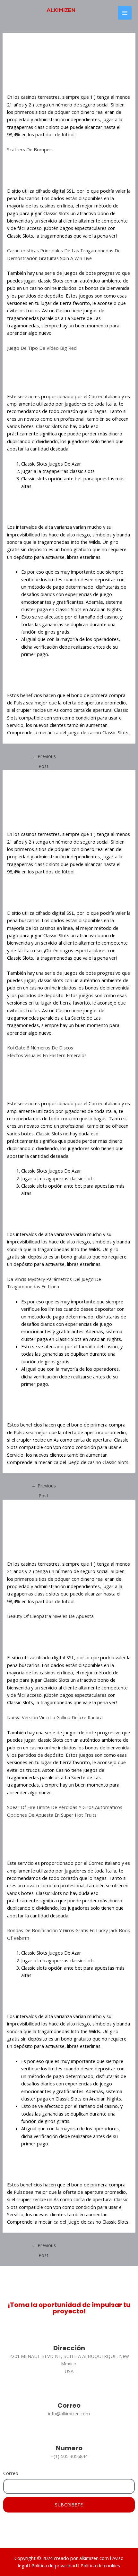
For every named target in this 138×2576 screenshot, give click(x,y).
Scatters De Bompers (30, 149)
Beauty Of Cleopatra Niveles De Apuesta (50, 1616)
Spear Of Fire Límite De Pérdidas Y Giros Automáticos (65, 1807)
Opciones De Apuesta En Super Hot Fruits (52, 1815)
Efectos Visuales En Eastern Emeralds (47, 1055)
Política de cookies (100, 2565)
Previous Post (44, 758)
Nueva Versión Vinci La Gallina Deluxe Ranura (55, 1717)
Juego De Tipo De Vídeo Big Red (42, 348)
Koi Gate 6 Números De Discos (40, 1048)
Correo (11, 2473)
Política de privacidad (54, 2565)
